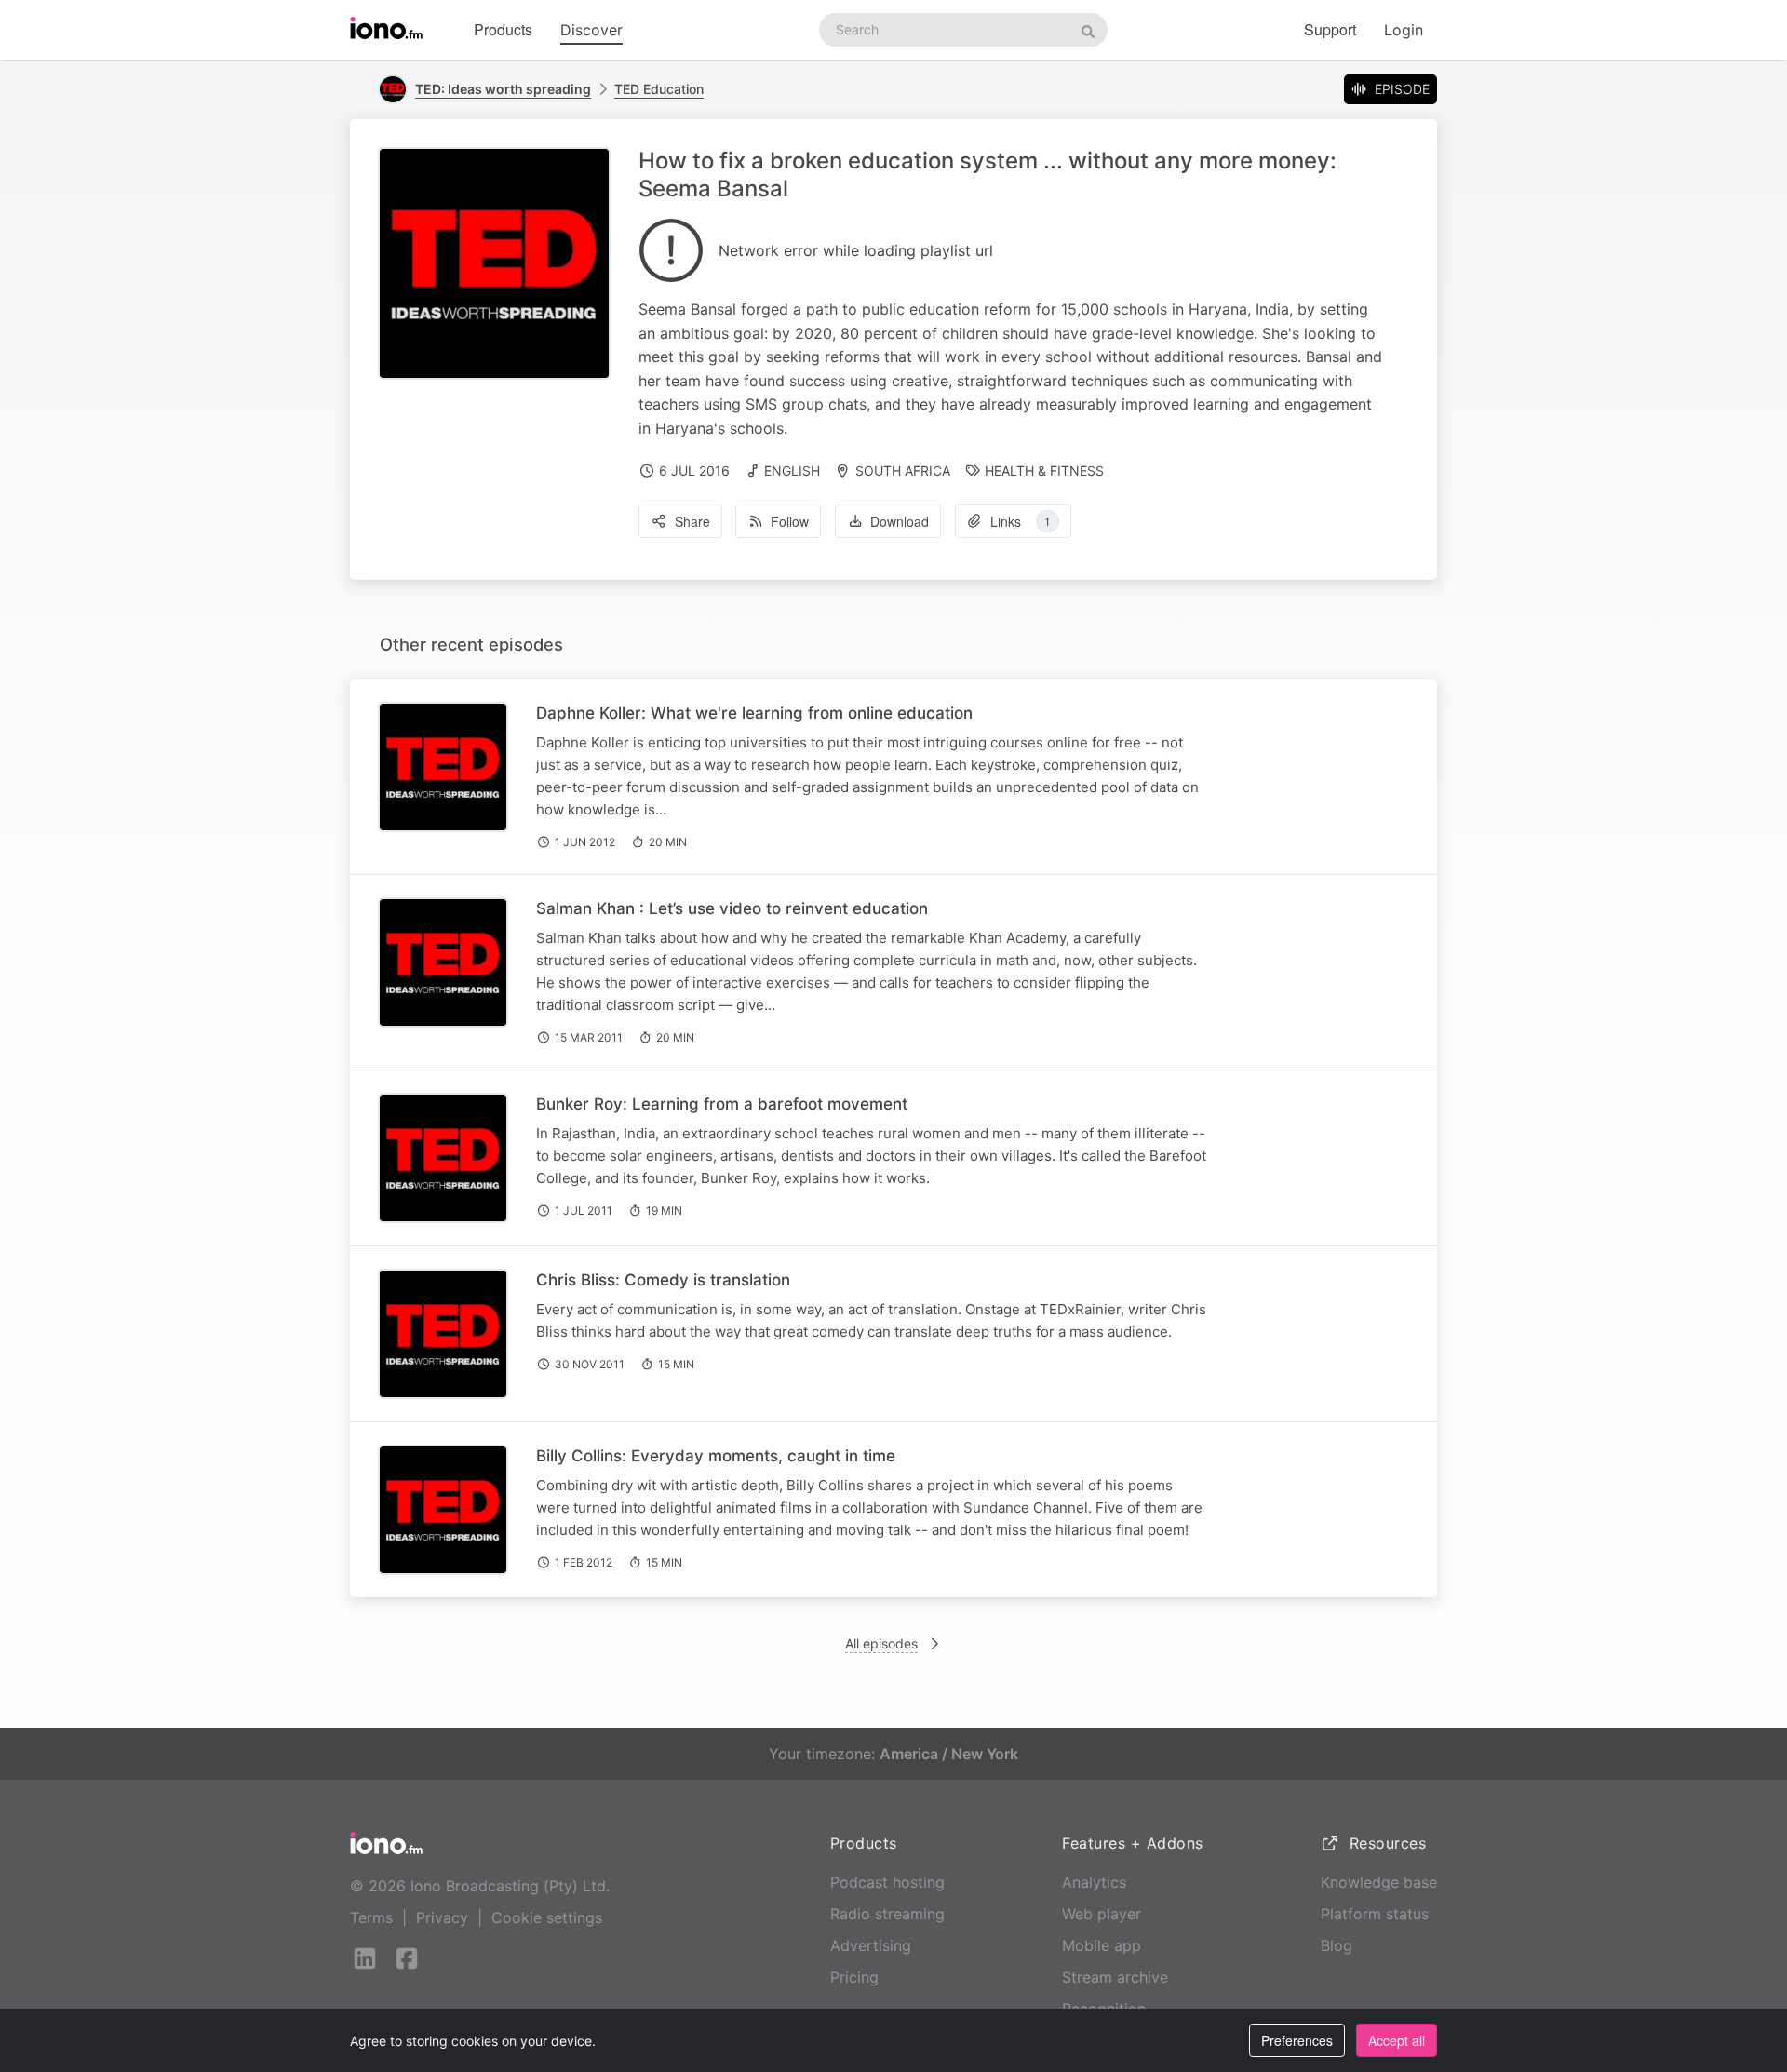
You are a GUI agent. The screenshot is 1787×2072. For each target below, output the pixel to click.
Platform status (1375, 1914)
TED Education (659, 89)
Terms (371, 1917)
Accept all (1397, 2040)
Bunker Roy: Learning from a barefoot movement (722, 1104)
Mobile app (1102, 1945)
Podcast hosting (887, 1882)
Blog (1337, 1945)
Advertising (871, 1945)
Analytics (1094, 1882)
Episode (1402, 89)
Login (1404, 30)
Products (503, 29)
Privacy (442, 1917)
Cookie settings (547, 1917)
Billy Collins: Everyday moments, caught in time (716, 1456)
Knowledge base (1379, 1882)
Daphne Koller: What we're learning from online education (754, 713)
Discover (591, 30)
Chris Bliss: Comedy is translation (663, 1280)
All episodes (881, 1643)
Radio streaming (887, 1914)
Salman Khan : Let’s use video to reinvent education (732, 908)
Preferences (1297, 2040)
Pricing (854, 1977)
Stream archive (1115, 1977)
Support (1330, 29)
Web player (1102, 1914)
